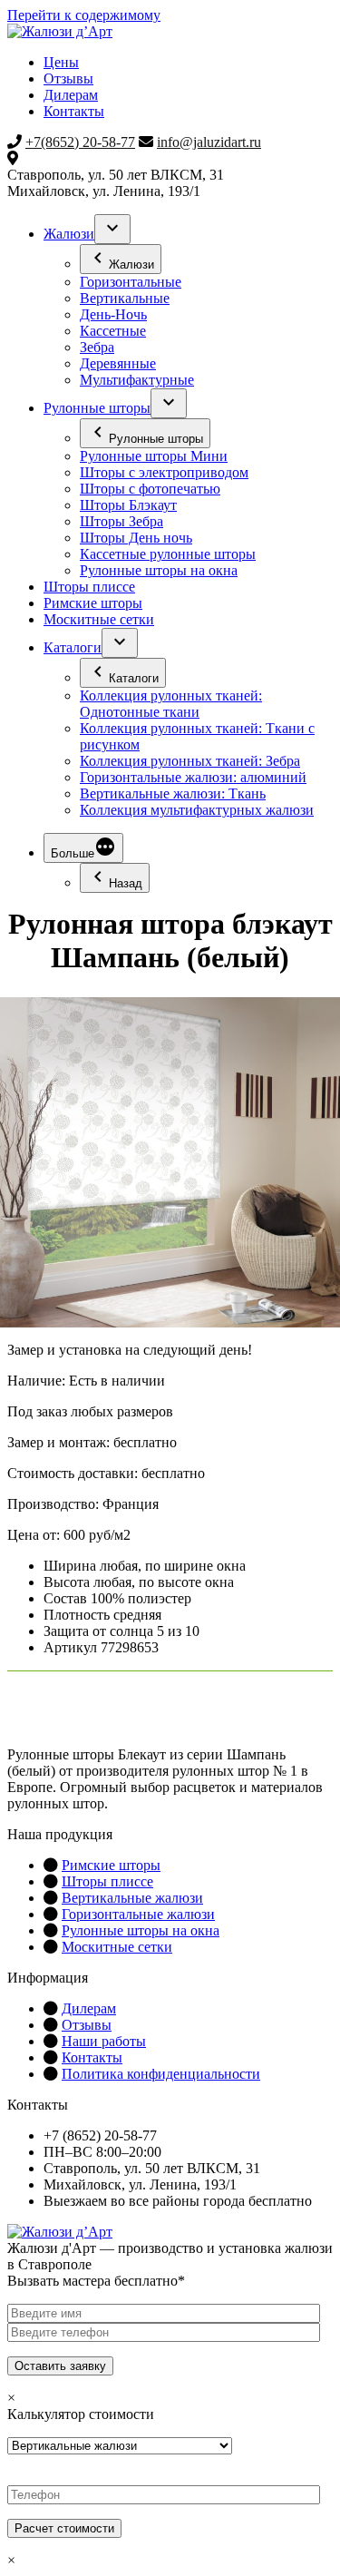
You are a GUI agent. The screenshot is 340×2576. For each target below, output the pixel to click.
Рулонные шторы (97, 408)
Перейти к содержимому (84, 15)
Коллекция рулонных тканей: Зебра (190, 761)
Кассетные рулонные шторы (168, 554)
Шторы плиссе (89, 587)
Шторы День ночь (136, 538)
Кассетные (113, 331)
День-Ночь (113, 314)
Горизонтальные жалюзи (138, 1914)
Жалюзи (69, 234)
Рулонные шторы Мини (154, 456)
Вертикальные (125, 298)
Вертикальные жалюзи (132, 1898)
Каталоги (73, 647)
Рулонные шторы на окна (159, 570)
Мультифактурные (137, 380)
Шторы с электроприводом (164, 472)
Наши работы (104, 2041)
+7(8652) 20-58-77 (80, 142)
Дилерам (71, 95)
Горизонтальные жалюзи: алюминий (193, 777)
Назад (126, 883)
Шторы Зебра (121, 521)
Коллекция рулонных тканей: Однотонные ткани (171, 704)
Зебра (97, 347)
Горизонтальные (131, 282)
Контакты (74, 111)
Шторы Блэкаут (128, 505)
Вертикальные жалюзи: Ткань (173, 793)
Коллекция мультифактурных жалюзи (197, 810)
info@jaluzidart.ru (209, 142)
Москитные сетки (99, 619)
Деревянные (118, 363)
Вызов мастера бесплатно (195, 2232)
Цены (61, 62)
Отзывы (68, 78)
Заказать (60, 1711)
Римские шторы (93, 603)
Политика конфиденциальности (161, 2074)
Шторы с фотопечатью (150, 489)
